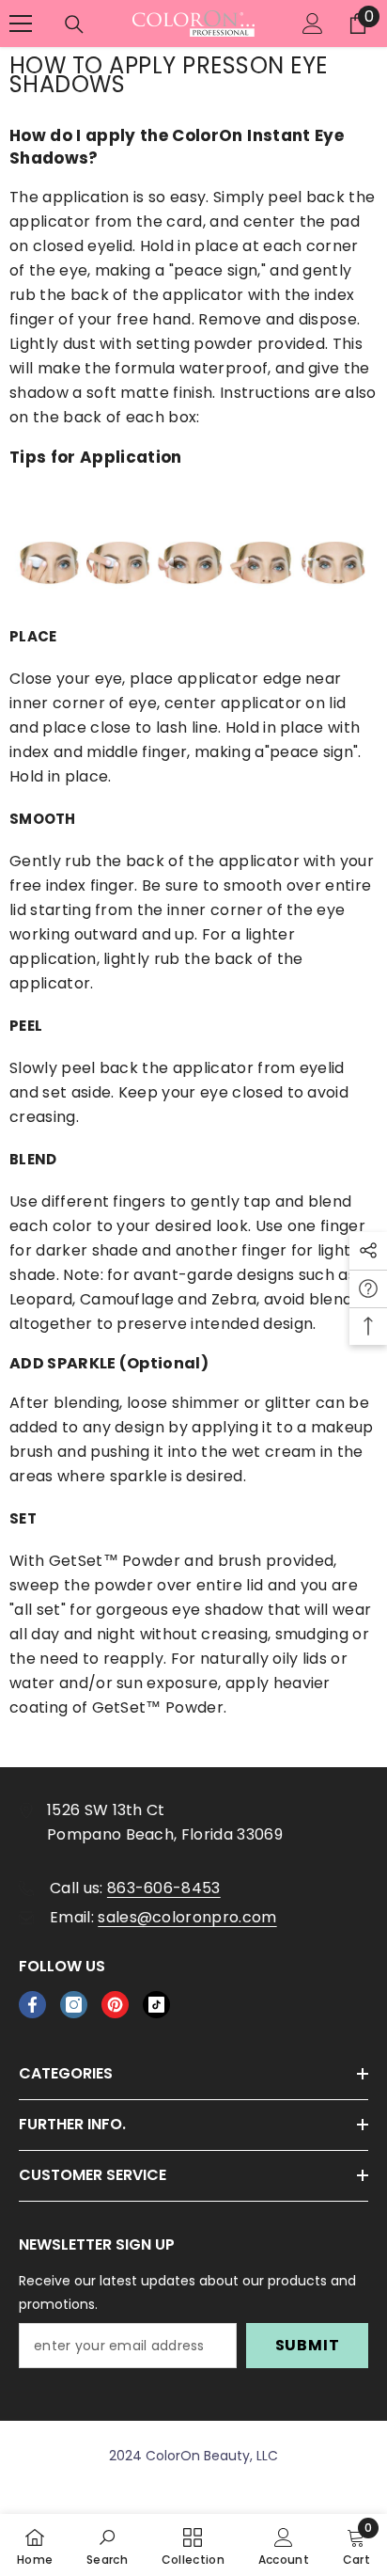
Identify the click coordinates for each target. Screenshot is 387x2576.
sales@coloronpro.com (187, 1917)
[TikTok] (156, 2005)
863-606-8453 (164, 1888)
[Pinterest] (115, 2005)
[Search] (74, 24)
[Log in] (313, 24)
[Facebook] (32, 2005)
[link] (107, 2545)
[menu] (21, 24)
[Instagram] (74, 2005)
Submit (308, 2345)
